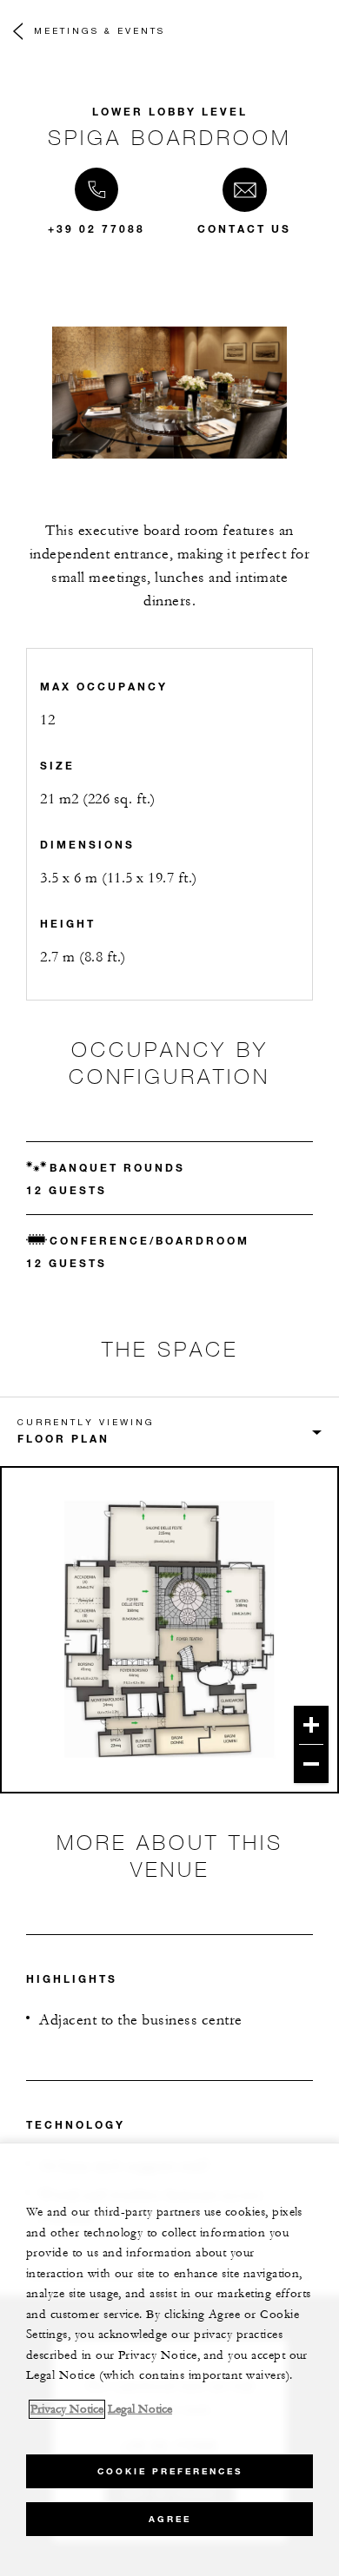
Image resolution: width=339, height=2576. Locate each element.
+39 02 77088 (96, 228)
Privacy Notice (67, 2409)
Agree (170, 2519)
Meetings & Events (100, 30)
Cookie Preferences (170, 2471)
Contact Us (244, 228)
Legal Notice (140, 2409)
